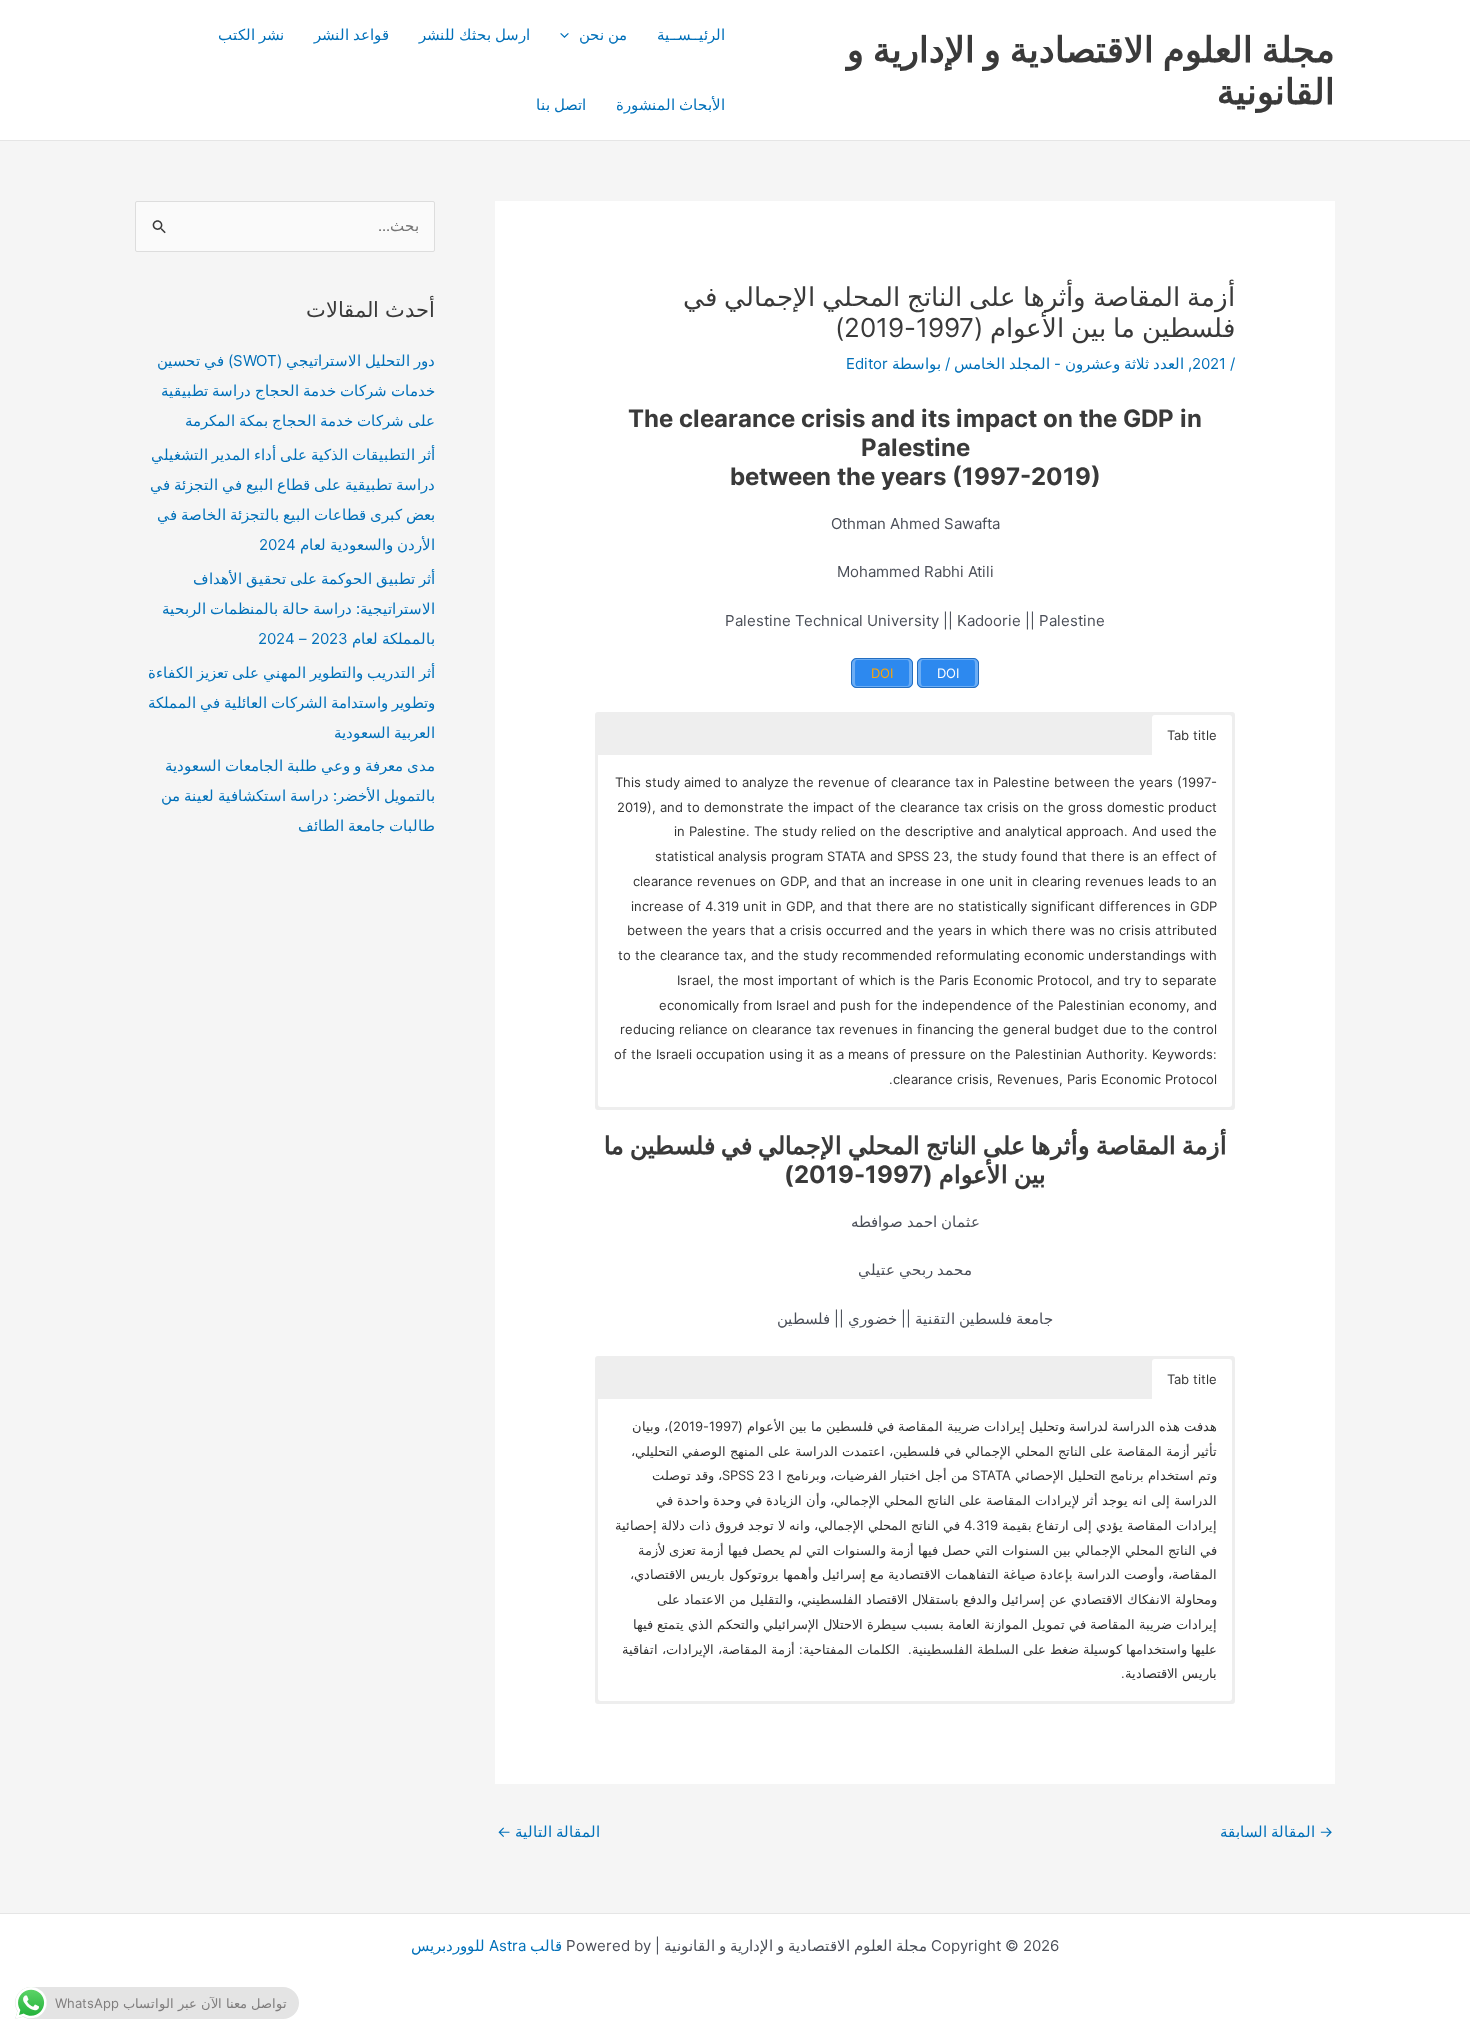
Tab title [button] (1192, 735)
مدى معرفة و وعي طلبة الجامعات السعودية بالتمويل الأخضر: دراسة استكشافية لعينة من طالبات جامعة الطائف (298, 795)
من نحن (603, 34)
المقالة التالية (548, 1831)
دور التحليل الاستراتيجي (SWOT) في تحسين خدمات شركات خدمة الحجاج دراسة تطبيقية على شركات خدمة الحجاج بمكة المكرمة (296, 390)
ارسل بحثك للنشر (474, 34)
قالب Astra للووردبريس (486, 1945)
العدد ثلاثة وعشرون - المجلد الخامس (1069, 363)
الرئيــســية (691, 34)
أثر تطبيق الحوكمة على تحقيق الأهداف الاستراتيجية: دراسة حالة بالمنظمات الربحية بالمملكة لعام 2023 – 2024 (298, 608)
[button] (569, 35)
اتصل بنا (561, 104)
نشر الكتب (251, 34)
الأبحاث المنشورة (670, 104)
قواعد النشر (351, 34)
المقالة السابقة (1276, 1831)
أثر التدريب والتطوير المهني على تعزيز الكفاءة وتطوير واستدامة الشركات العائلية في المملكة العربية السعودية (291, 702)
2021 (1209, 363)
